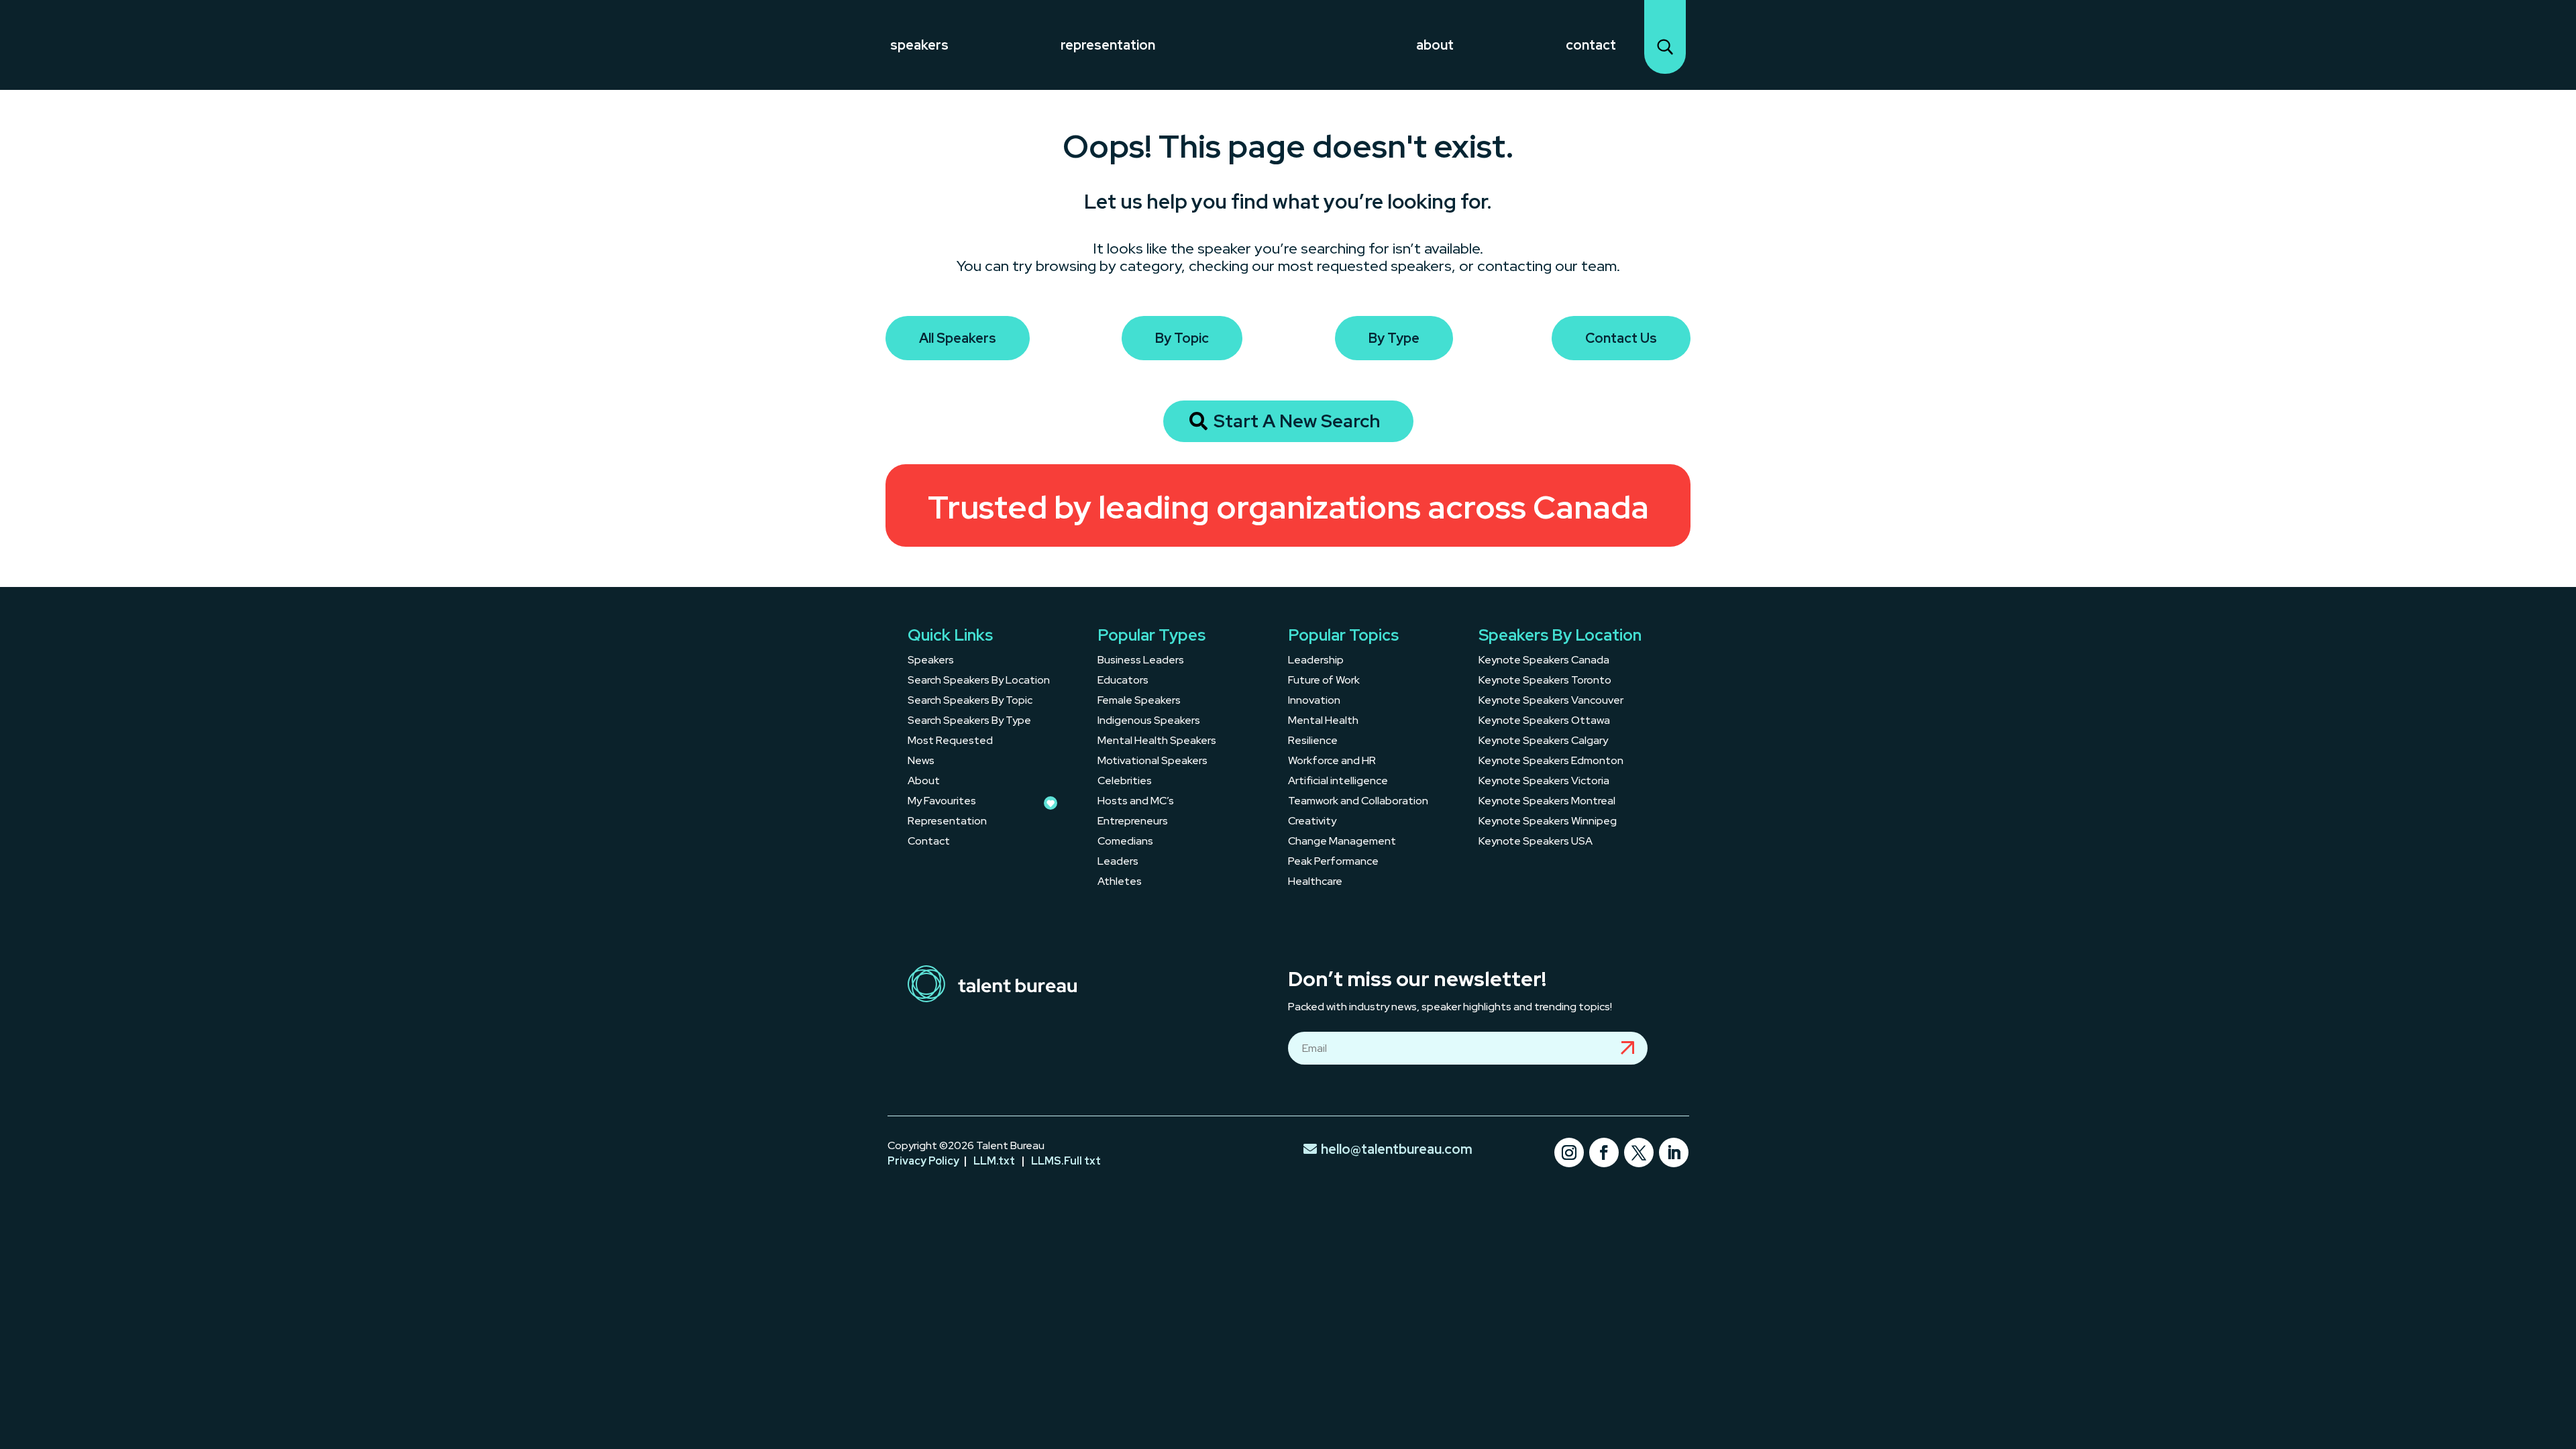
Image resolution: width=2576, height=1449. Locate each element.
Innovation (1314, 701)
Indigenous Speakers (1149, 721)
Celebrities (1125, 782)
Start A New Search (1297, 421)
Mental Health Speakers (1157, 742)
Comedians (1125, 842)
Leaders (1118, 862)
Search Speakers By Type (969, 721)
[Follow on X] (1639, 1152)
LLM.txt (994, 1161)
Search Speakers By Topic (970, 701)
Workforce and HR (1332, 762)
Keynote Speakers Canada (1544, 661)
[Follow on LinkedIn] (1674, 1152)
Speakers (919, 45)
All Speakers (958, 338)
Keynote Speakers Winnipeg (1548, 822)
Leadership (1316, 661)
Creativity (1312, 822)
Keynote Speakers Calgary (1543, 742)
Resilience (1313, 742)
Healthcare (1315, 882)
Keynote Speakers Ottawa (1544, 721)
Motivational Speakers (1152, 762)
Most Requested (950, 742)
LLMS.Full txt (1066, 1161)
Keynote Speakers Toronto (1545, 681)
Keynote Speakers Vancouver (1551, 701)
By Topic (1182, 338)
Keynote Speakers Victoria (1544, 782)
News (921, 762)
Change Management (1342, 842)
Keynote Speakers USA (1536, 842)
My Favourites (942, 802)
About (1435, 45)
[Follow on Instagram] (1569, 1152)
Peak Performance (1333, 862)
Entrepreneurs (1133, 822)
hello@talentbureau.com (1397, 1149)
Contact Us (1621, 338)
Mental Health (1323, 721)
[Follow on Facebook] (1604, 1152)
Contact (1591, 45)
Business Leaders (1141, 661)
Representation (1108, 45)
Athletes (1120, 882)
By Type (1394, 338)
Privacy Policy (923, 1161)
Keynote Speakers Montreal (1547, 802)
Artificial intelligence (1338, 782)
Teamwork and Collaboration (1358, 802)
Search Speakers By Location (979, 681)
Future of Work (1324, 681)
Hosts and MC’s (1136, 802)
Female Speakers (1139, 701)
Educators (1123, 681)
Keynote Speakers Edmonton (1551, 762)
